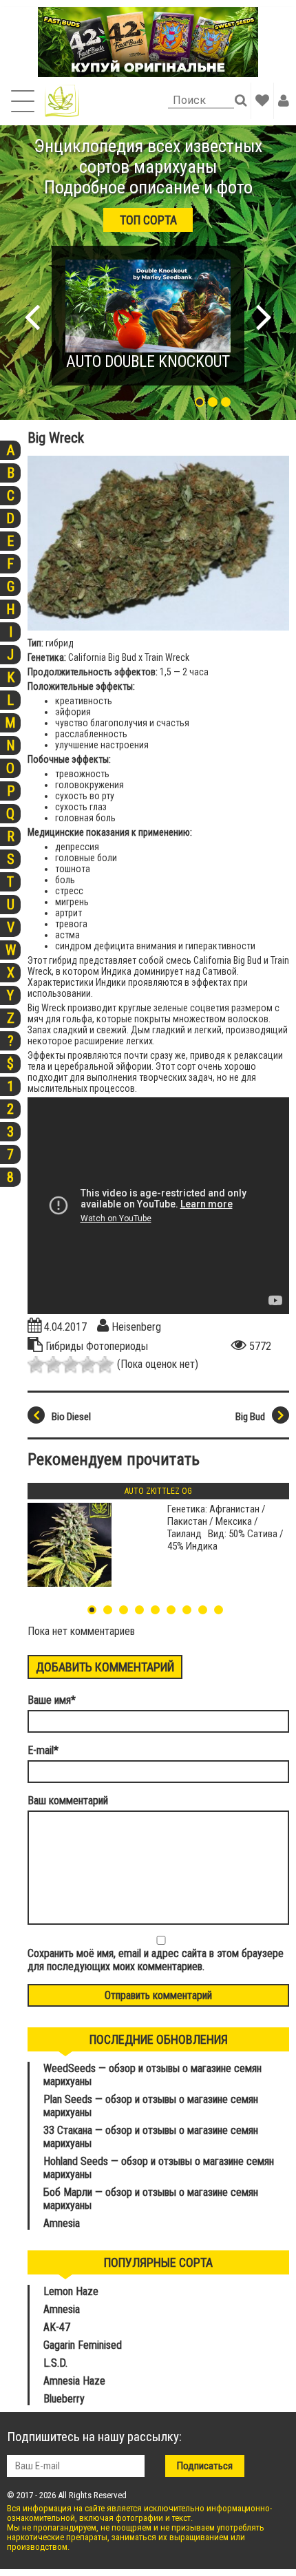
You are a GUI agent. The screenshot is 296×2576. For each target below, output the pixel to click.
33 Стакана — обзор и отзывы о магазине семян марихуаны (151, 2137)
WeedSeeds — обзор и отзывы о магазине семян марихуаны (152, 2075)
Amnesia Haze (74, 2381)
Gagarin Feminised (84, 2345)
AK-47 (57, 2327)
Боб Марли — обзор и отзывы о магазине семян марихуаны (151, 2199)
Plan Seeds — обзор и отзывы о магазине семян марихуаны (151, 2106)
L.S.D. (55, 2363)
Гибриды (66, 1346)
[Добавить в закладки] (262, 101)
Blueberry (64, 2399)
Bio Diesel (71, 1417)
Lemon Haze (71, 2291)
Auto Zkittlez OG (158, 1491)
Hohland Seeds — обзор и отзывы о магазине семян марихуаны (159, 2168)
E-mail (43, 1750)
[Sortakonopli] (62, 101)
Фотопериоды (117, 1346)
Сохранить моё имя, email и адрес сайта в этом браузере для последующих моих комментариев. (156, 1960)
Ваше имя (52, 1700)
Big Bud (250, 1417)
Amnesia (62, 2223)
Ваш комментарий (68, 1801)
